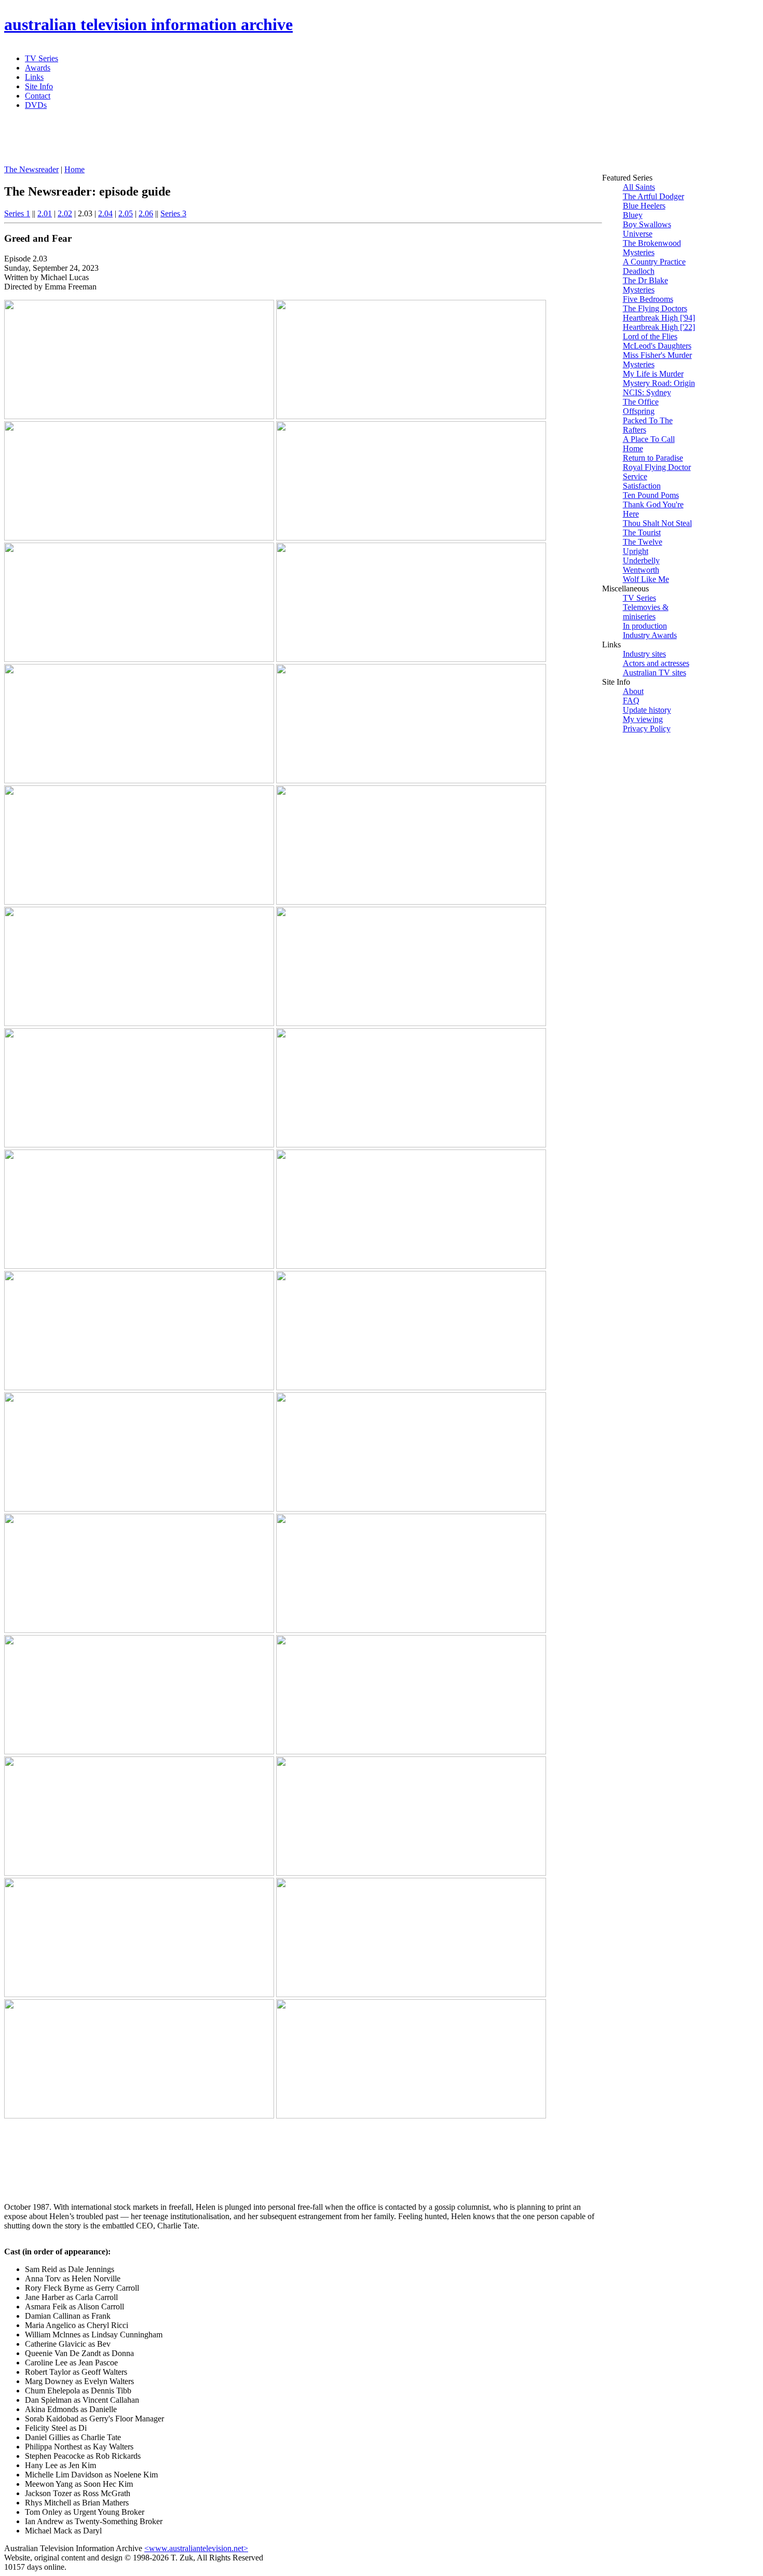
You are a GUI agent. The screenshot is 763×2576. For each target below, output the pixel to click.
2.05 (126, 213)
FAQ (631, 701)
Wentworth (641, 570)
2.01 (45, 213)
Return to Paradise (653, 458)
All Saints (639, 187)
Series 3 (173, 213)
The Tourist (642, 532)
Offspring (639, 411)
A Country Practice (654, 262)
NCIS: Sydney (647, 392)
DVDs (36, 105)
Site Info (39, 86)
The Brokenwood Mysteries (652, 248)
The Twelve (643, 542)
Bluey (633, 215)
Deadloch (639, 271)
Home (74, 169)
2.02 (65, 213)
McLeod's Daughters (657, 346)
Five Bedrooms (648, 299)
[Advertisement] (256, 142)
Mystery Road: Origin (659, 383)
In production (645, 626)
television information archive (148, 24)
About (633, 691)
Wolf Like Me (646, 579)
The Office (641, 402)
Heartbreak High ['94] (659, 318)
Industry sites (644, 654)
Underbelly (641, 560)
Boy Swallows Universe (647, 229)
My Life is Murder (653, 374)
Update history (647, 710)
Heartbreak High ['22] (659, 327)
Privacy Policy (647, 729)
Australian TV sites (655, 673)
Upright (636, 551)
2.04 (105, 213)
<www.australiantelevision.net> (196, 2548)
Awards (38, 68)
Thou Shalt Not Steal (657, 523)
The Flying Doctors (655, 308)
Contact (38, 96)
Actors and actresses (656, 663)
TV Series (42, 58)
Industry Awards (650, 635)
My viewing (643, 719)
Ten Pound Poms (651, 495)
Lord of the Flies (650, 336)
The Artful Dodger (653, 196)
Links (34, 77)
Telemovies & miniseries (646, 612)
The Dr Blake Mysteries (645, 285)
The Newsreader (31, 169)
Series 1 (17, 213)
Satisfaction (642, 486)
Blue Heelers (644, 206)
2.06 (146, 213)
